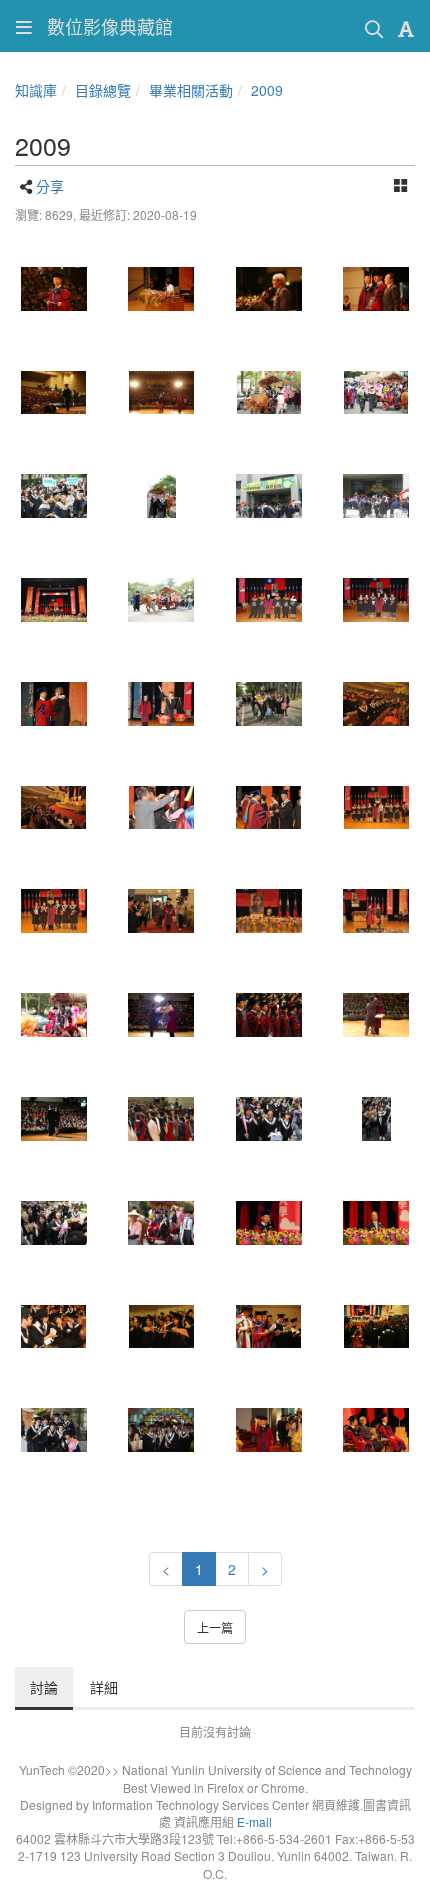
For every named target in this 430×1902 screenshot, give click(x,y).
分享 (50, 186)
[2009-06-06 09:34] (377, 1119)
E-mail (254, 1821)
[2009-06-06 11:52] (54, 1327)
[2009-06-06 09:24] (269, 704)
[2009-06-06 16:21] (54, 1119)
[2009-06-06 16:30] (162, 1119)
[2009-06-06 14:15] (162, 1430)
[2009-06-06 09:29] (54, 1015)
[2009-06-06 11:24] (54, 289)
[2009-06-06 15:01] (269, 289)
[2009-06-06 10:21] (377, 704)
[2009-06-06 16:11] (54, 393)
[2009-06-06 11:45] (162, 1015)
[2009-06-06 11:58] (269, 1327)
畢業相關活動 (191, 90)
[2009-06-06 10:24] (269, 1223)
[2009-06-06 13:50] (162, 600)
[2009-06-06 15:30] (377, 1430)
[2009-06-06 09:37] (162, 1223)
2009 (267, 90)
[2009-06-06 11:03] (54, 808)
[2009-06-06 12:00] (377, 1327)
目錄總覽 (103, 90)
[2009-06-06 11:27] (269, 808)
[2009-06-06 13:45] (54, 1430)
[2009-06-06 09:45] (269, 496)
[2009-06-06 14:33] (162, 911)
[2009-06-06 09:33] (269, 1119)
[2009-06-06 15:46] (377, 289)
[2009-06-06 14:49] (269, 911)
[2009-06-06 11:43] (162, 289)
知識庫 (36, 90)
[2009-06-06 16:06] (377, 1015)
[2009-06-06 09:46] (377, 496)
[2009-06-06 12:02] (269, 1015)
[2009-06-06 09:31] (54, 496)
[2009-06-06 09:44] (162, 496)
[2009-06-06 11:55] (162, 1327)
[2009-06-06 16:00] (377, 600)
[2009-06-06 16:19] (162, 393)
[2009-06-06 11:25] (54, 600)
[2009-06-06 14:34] (269, 1430)
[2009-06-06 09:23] (269, 393)
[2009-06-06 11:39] (54, 911)
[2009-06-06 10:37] (377, 1223)
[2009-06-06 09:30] (377, 393)
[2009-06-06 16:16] (54, 704)
